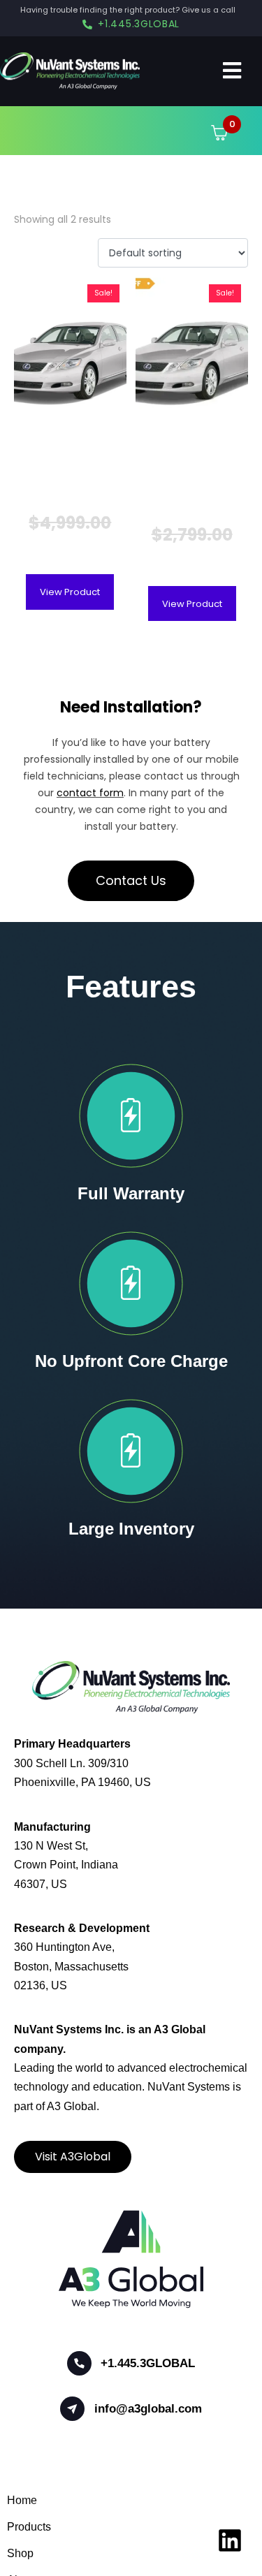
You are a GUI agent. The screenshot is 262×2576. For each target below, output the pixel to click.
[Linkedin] (230, 2540)
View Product (70, 592)
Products (29, 2527)
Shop (20, 2553)
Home (22, 2500)
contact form (90, 793)
